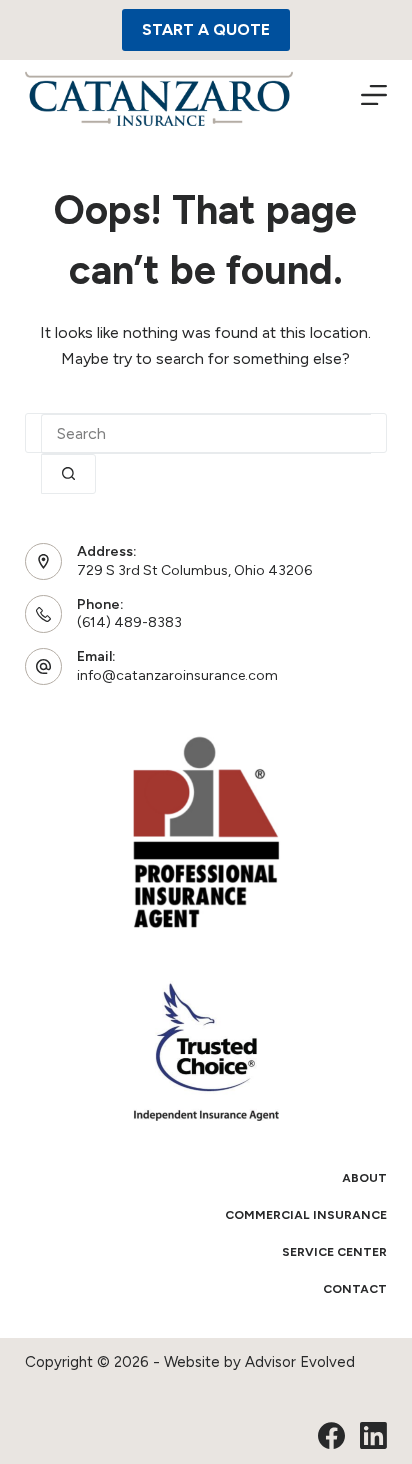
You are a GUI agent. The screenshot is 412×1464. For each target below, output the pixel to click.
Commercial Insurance (306, 1215)
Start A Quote (206, 29)
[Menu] (374, 95)
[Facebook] (331, 1435)
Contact (355, 1289)
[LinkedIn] (373, 1435)
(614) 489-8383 (129, 622)
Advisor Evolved (300, 1362)
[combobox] (206, 434)
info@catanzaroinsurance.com (177, 675)
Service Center (334, 1252)
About (364, 1178)
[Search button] (68, 474)
